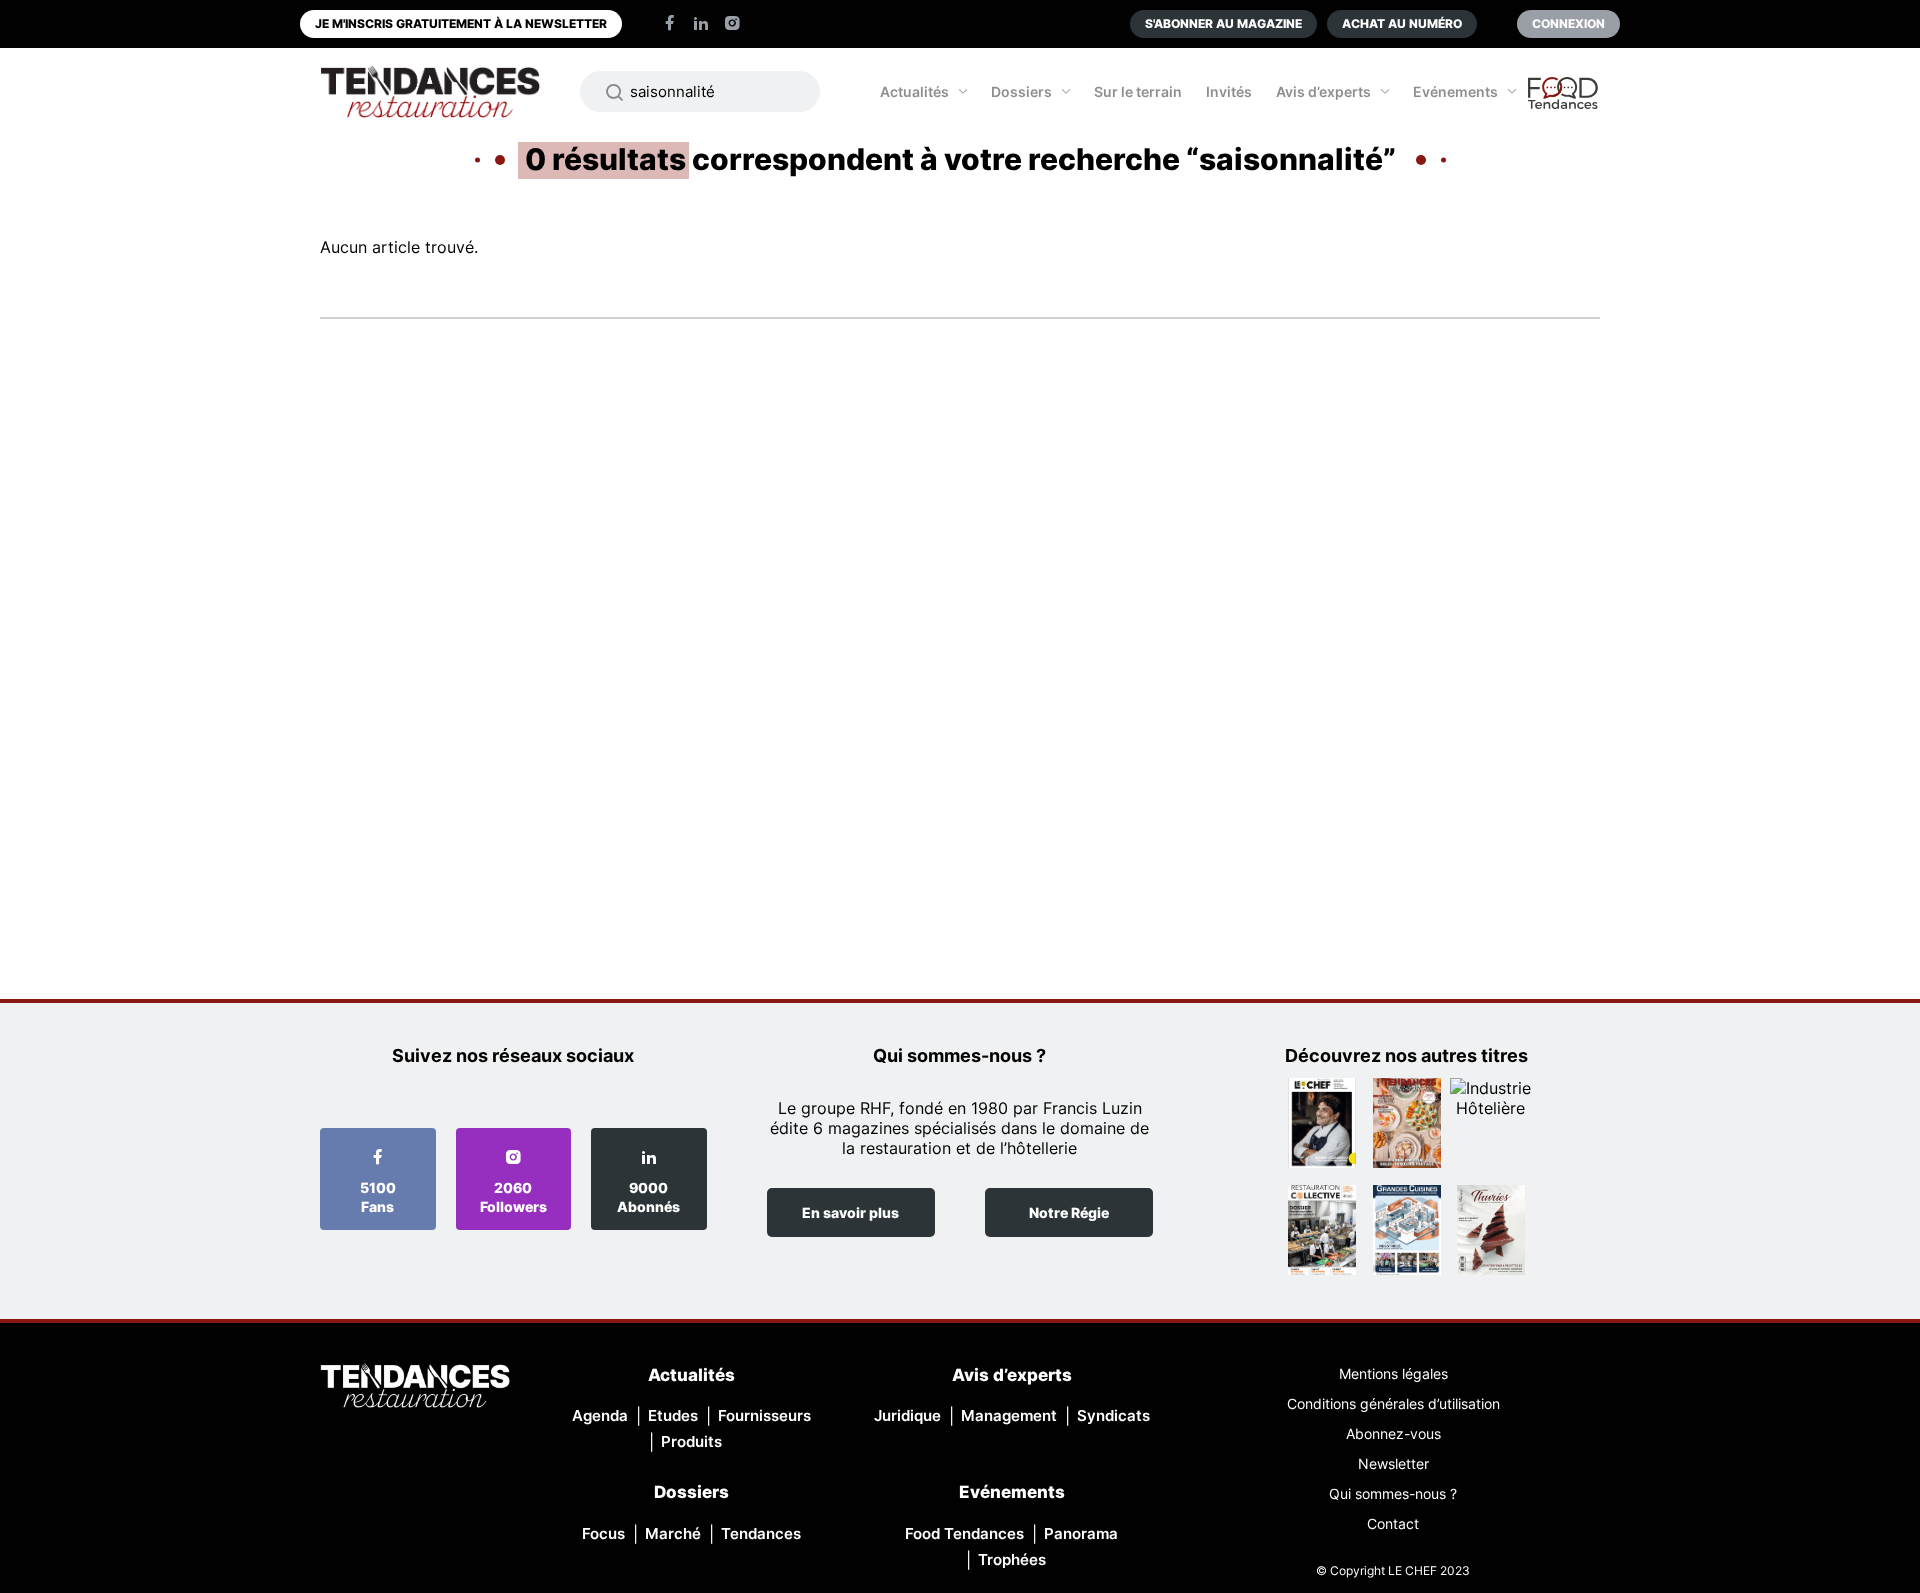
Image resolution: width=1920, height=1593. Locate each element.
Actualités (914, 91)
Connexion (1568, 23)
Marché (673, 1533)
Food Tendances (964, 1533)
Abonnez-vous (1393, 1433)
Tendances (761, 1533)
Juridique (907, 1415)
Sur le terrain (1138, 91)
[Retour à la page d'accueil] (415, 1387)
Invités (1229, 91)
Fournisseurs (764, 1415)
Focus (603, 1533)
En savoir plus (850, 1212)
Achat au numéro (1402, 23)
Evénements (1455, 91)
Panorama (1081, 1533)
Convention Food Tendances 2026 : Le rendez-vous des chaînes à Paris (1564, 102)
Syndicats (1113, 1415)
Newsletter (1393, 1463)
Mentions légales (1393, 1373)
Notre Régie (1069, 1212)
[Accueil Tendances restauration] (430, 91)
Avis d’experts (1323, 91)
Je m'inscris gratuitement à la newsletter (461, 23)
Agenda (600, 1415)
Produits (691, 1441)
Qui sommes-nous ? (1393, 1493)
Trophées (1012, 1559)
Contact (1393, 1523)
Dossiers (1021, 91)
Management (1009, 1415)
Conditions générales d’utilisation (1393, 1403)
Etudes (673, 1415)
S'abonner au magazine (1223, 23)
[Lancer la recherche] (615, 92)
